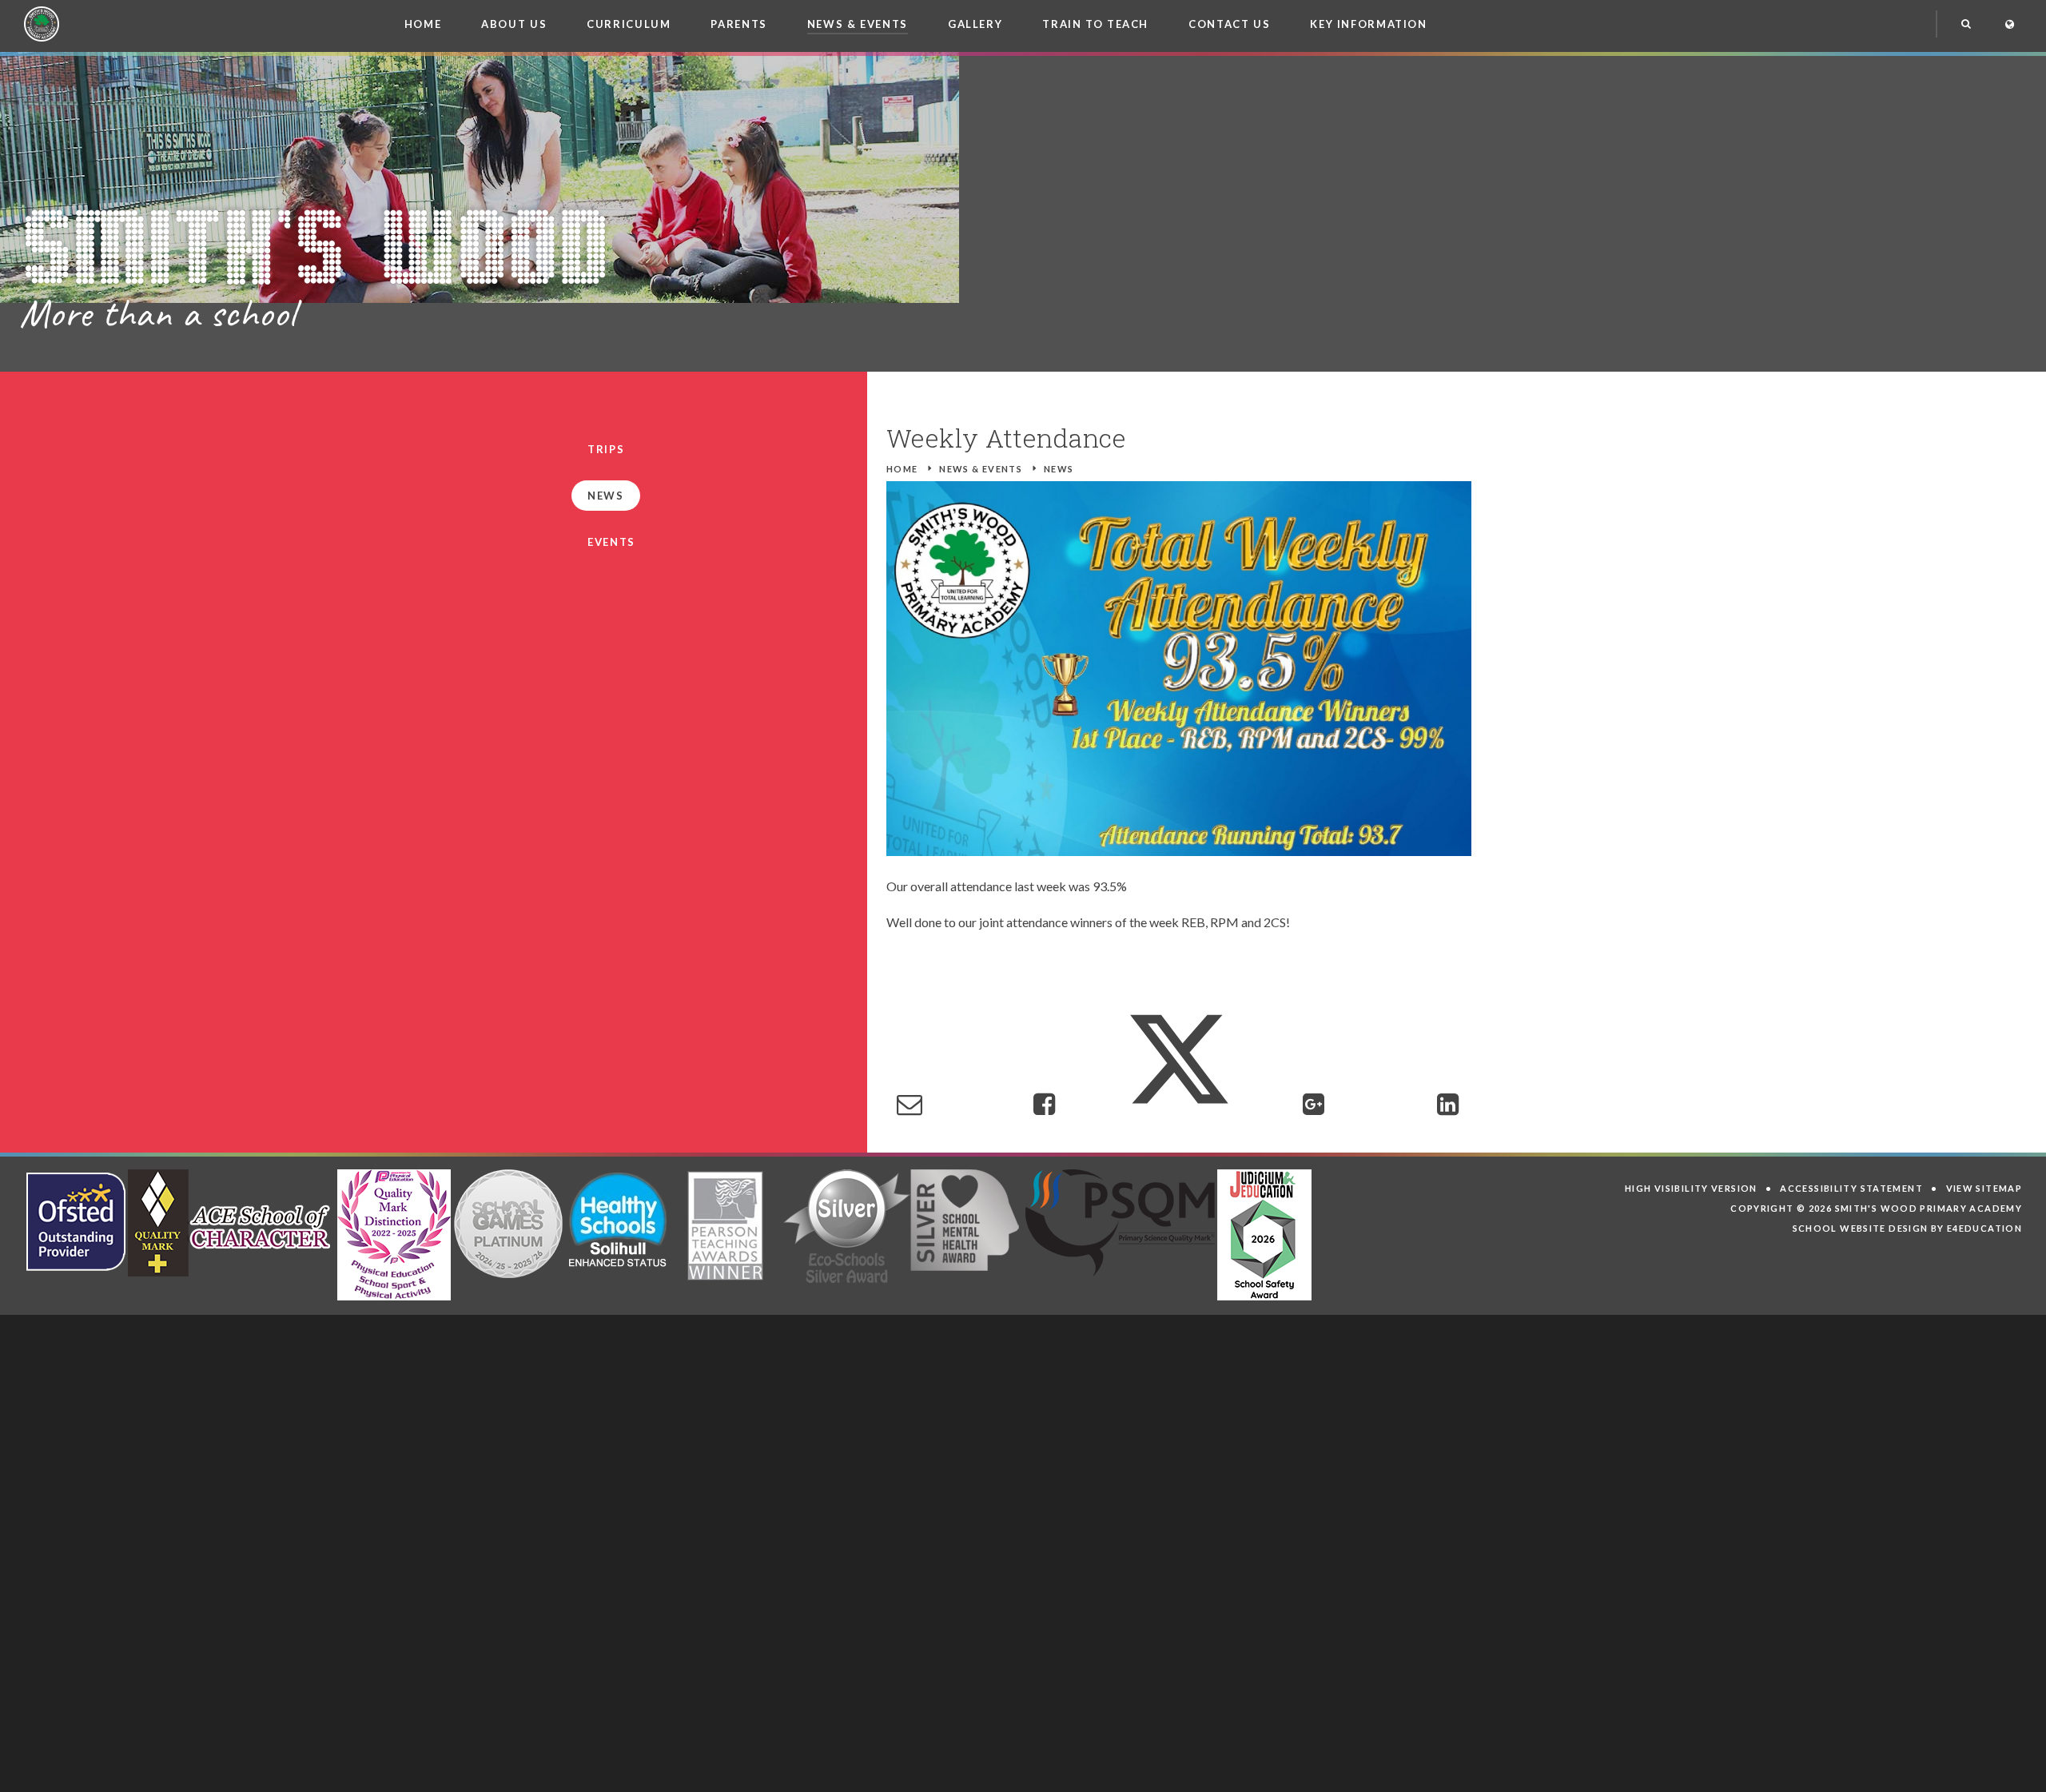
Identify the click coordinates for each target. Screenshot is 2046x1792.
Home (902, 469)
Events (611, 542)
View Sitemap (1984, 1188)
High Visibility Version (1691, 1188)
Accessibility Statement (1851, 1188)
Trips (606, 449)
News (1059, 469)
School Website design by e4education (1908, 1228)
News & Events (981, 469)
